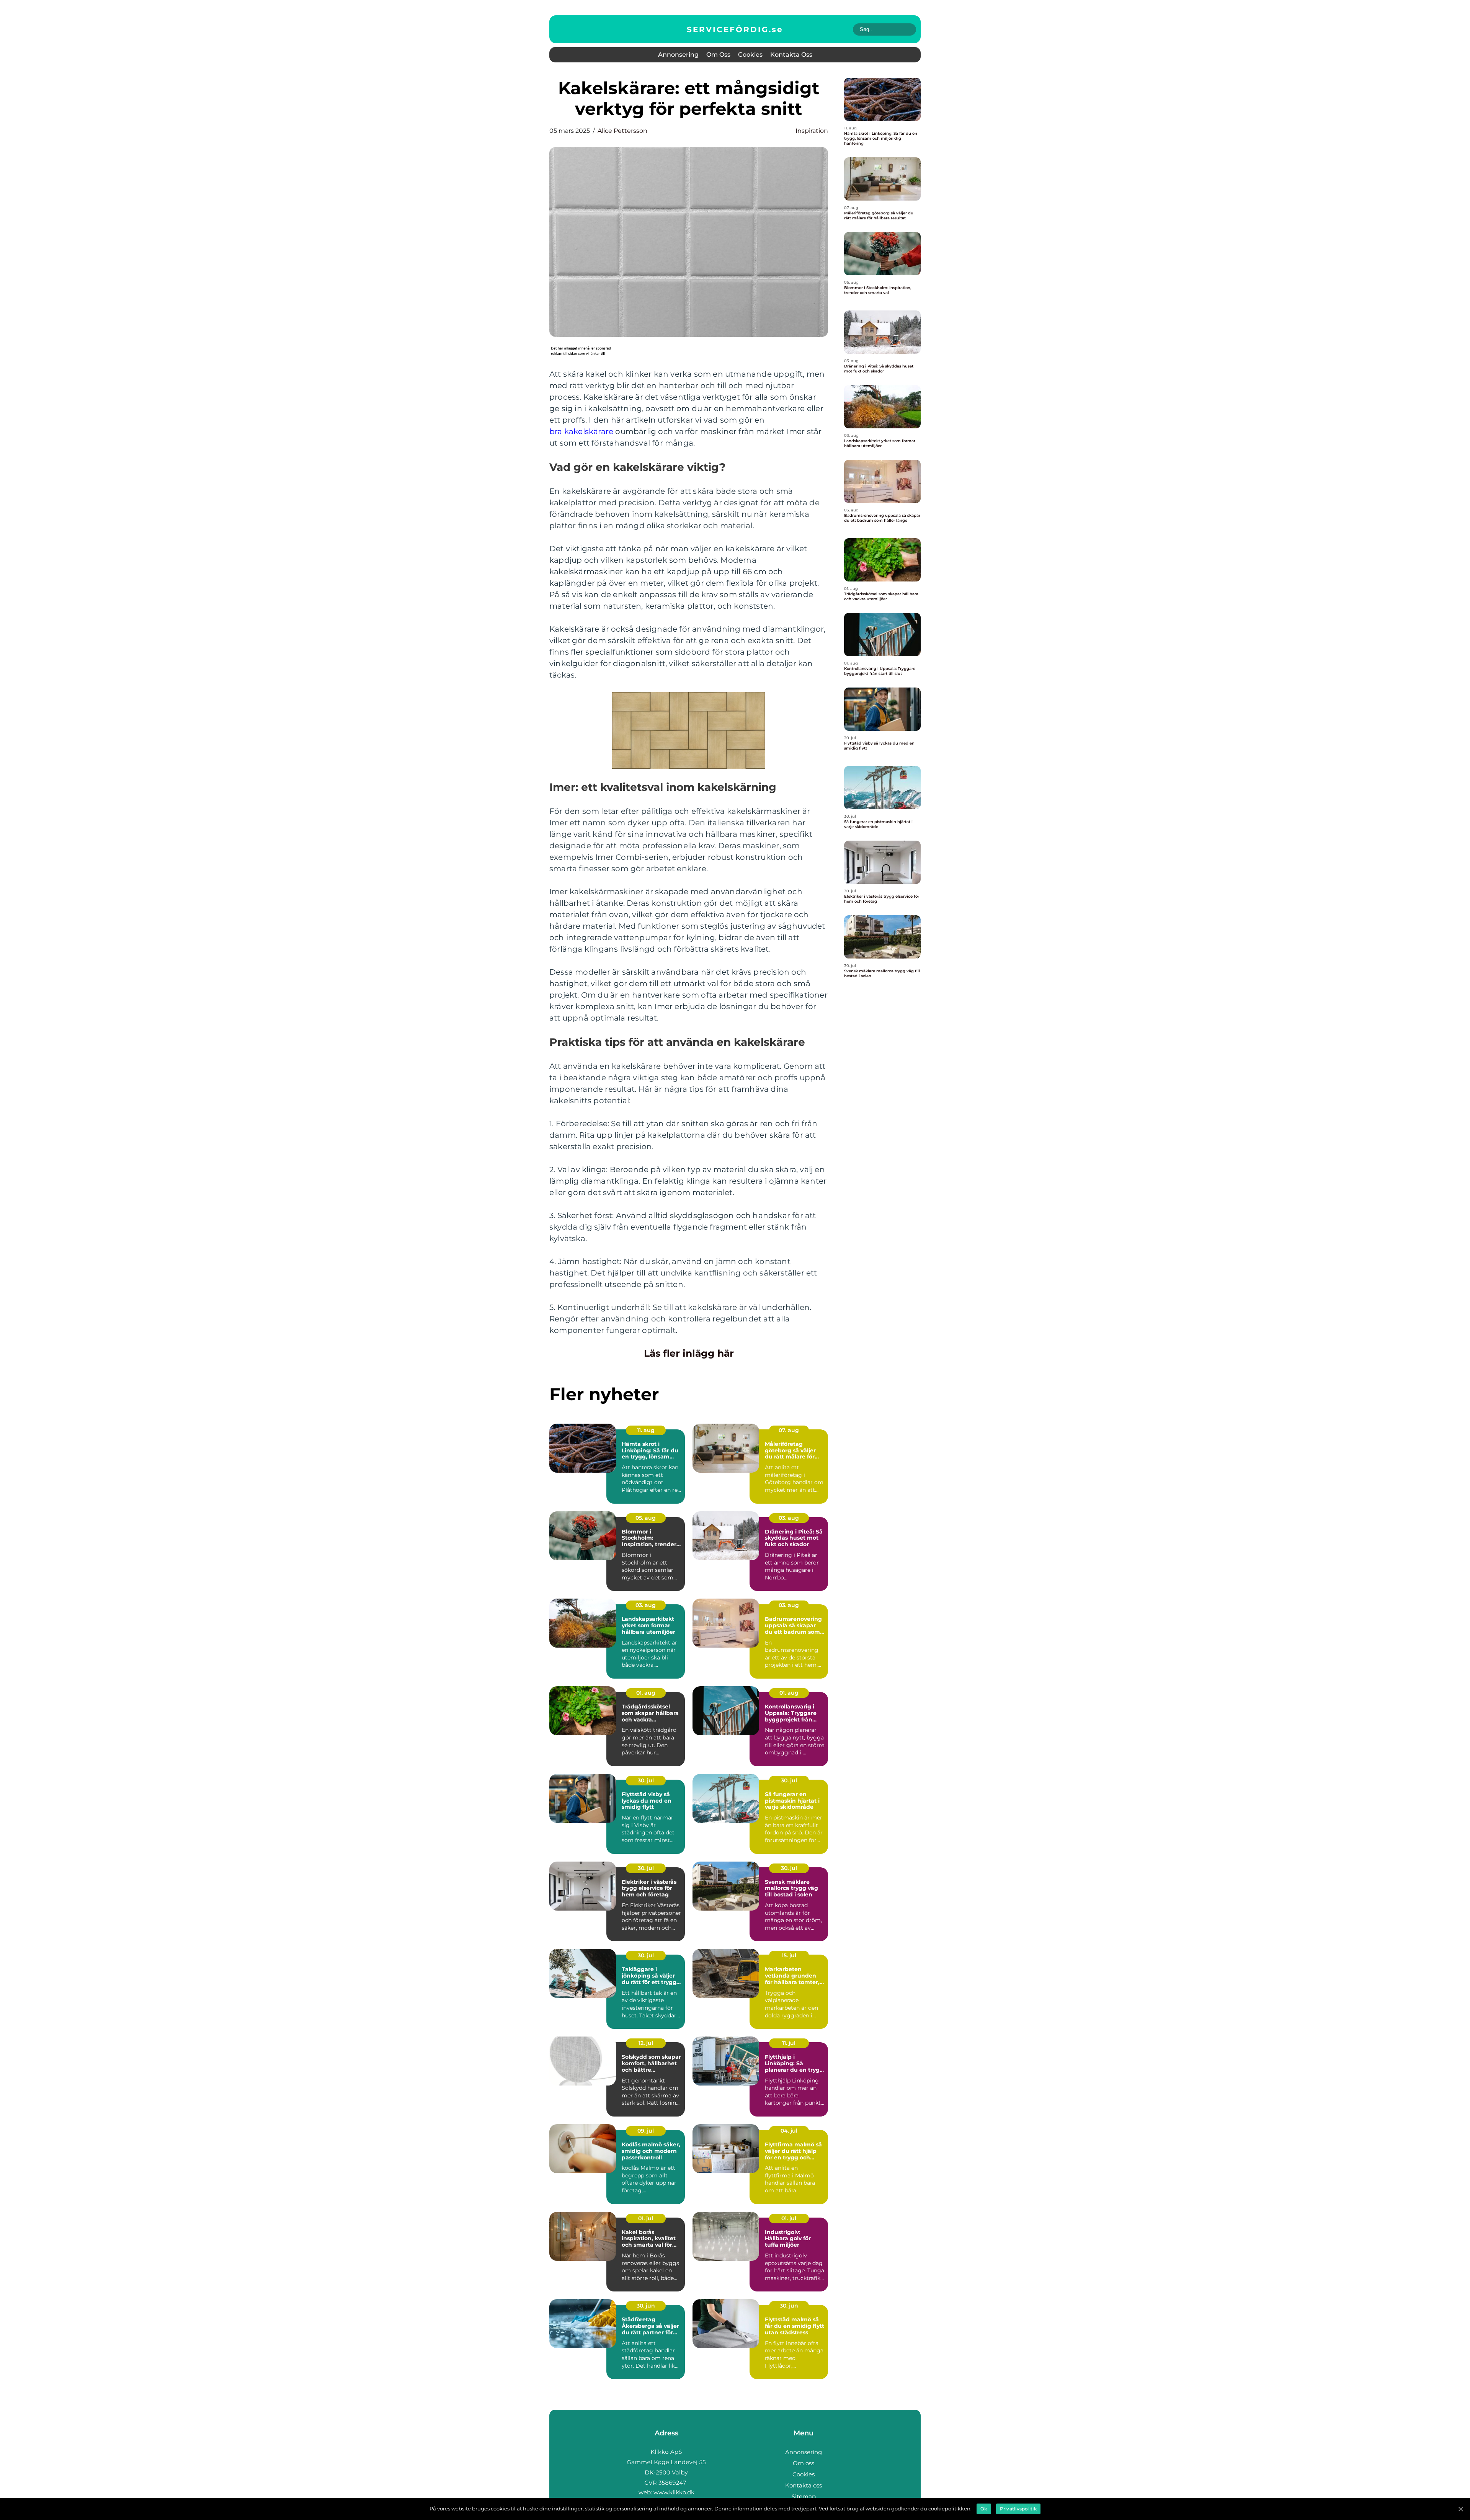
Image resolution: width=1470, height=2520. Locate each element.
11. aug (646, 1430)
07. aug (789, 1430)
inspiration (812, 131)
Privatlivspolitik (1018, 2509)
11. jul (789, 2043)
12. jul (646, 2043)
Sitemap (804, 2496)
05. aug (646, 1518)
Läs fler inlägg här (689, 1353)
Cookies (750, 55)
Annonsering (678, 55)
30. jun (646, 2306)
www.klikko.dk (674, 2492)
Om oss (718, 55)
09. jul (646, 2131)
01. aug (646, 1693)
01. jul (646, 2218)
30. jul (646, 1780)
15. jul (789, 1955)
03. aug (789, 1518)
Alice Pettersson (622, 131)
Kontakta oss (791, 55)
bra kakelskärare (581, 431)
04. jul (789, 2131)
